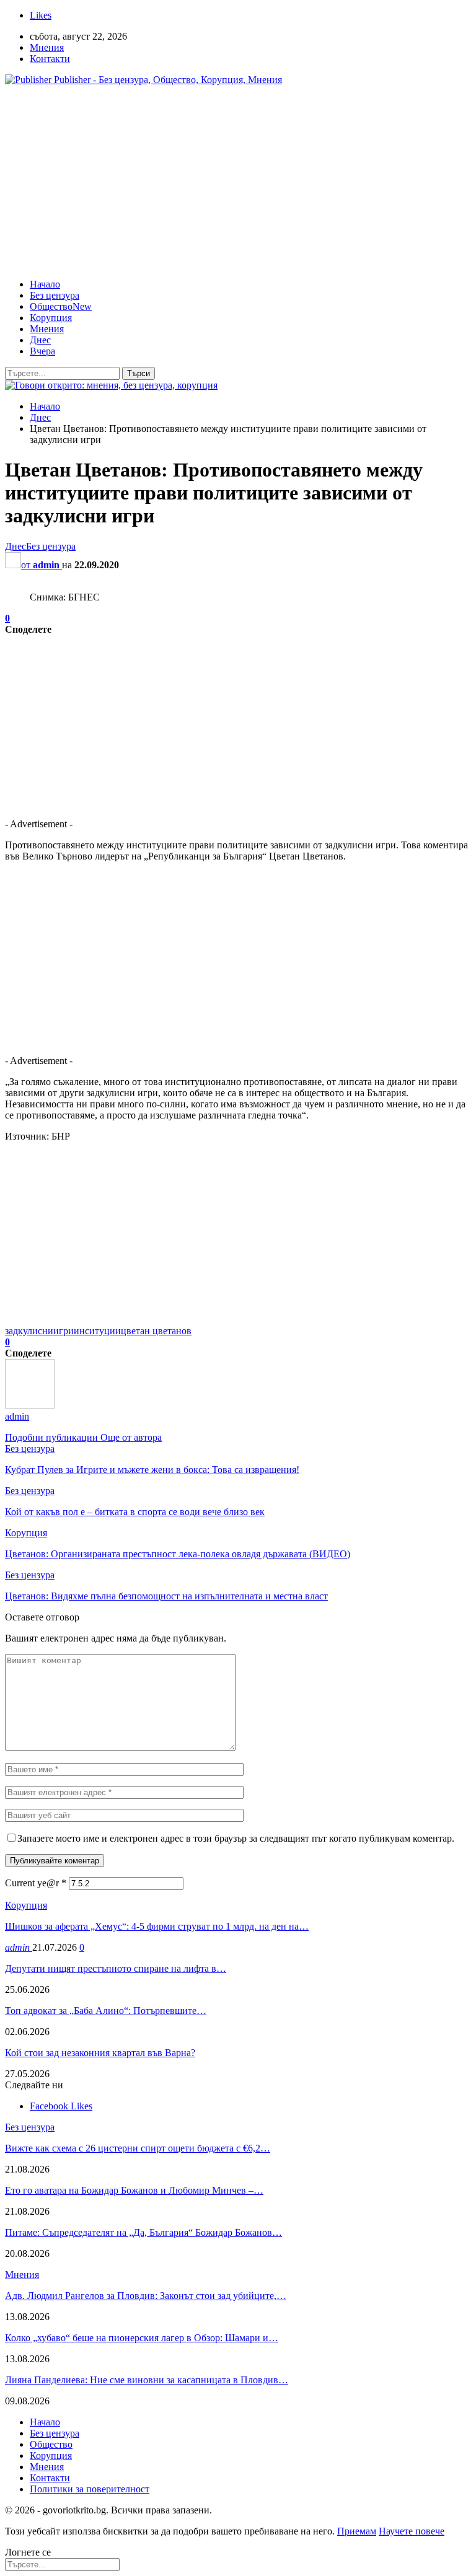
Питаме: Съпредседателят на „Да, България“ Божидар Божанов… (143, 2232)
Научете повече (412, 2531)
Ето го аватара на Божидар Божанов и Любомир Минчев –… (134, 2190)
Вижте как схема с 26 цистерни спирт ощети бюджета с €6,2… (138, 2148)
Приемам (357, 2531)
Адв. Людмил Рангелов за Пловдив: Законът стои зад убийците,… (146, 2296)
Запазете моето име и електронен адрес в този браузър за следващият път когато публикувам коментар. (236, 1838)
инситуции (97, 1331)
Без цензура (55, 295)
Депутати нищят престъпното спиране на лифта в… (116, 1968)
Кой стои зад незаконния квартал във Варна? (100, 2053)
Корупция (51, 318)
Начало (45, 284)
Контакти (50, 59)
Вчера (42, 351)
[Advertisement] (238, 182)
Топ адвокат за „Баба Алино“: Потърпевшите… (106, 2011)
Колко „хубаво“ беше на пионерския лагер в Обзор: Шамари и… (142, 2338)
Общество (61, 306)
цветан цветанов (156, 1331)
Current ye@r (36, 1883)
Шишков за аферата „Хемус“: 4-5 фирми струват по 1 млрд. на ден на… (157, 1926)
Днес (40, 340)
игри (64, 1331)
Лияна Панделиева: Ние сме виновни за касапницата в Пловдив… (147, 2380)
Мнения (47, 47)
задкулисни (29, 1331)
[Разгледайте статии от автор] (30, 1405)
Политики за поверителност (90, 2489)
